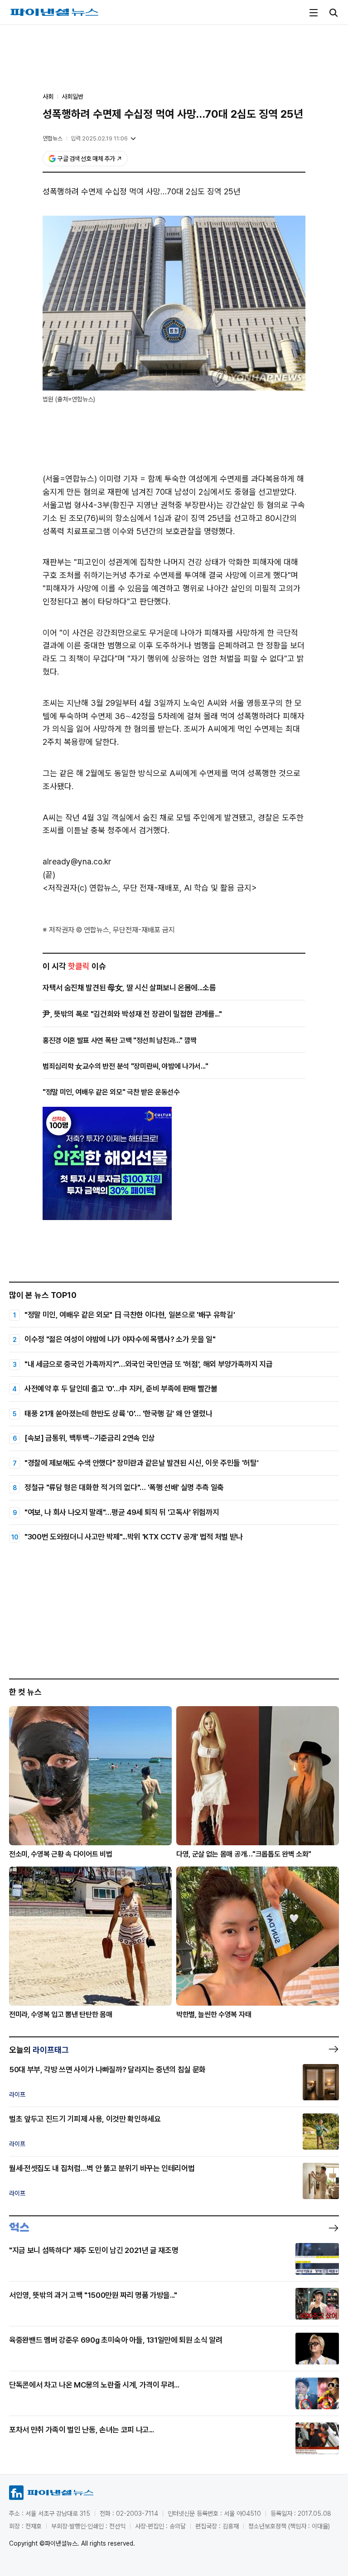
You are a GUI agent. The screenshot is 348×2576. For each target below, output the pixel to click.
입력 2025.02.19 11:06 (99, 138)
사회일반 (72, 96)
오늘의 (39, 2050)
